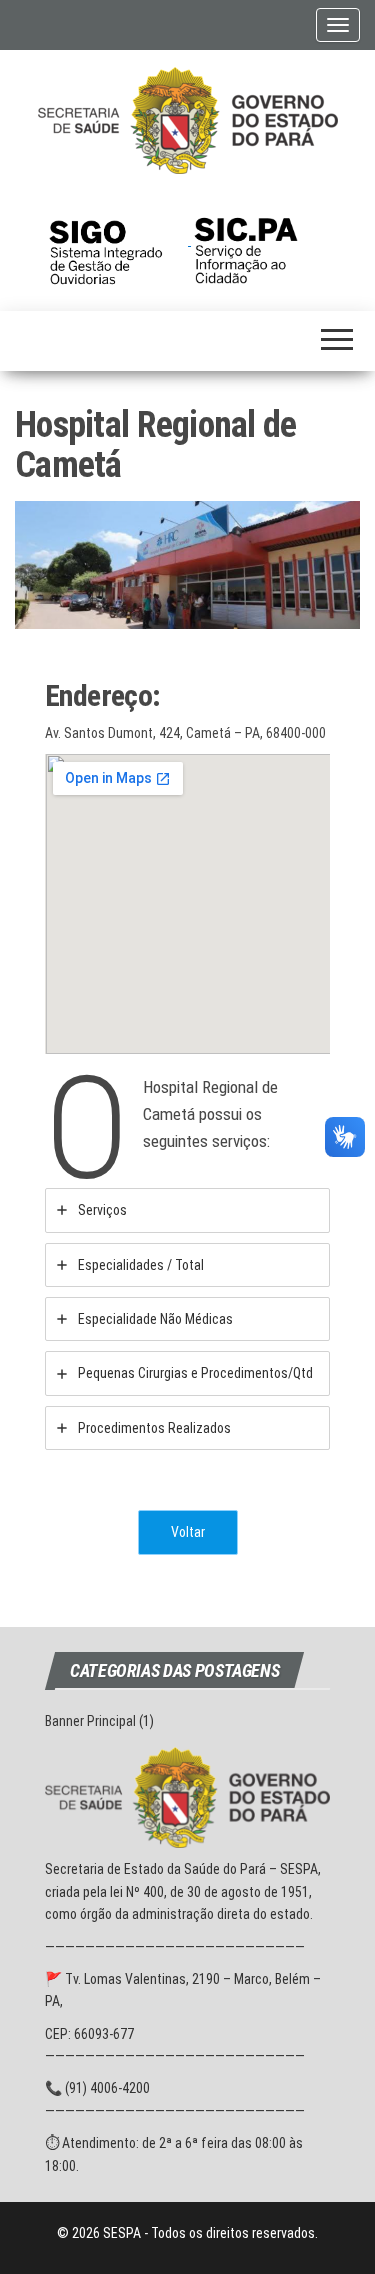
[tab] (187, 1210)
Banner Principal (90, 1721)
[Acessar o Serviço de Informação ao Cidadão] (260, 240)
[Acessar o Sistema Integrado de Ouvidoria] (118, 240)
